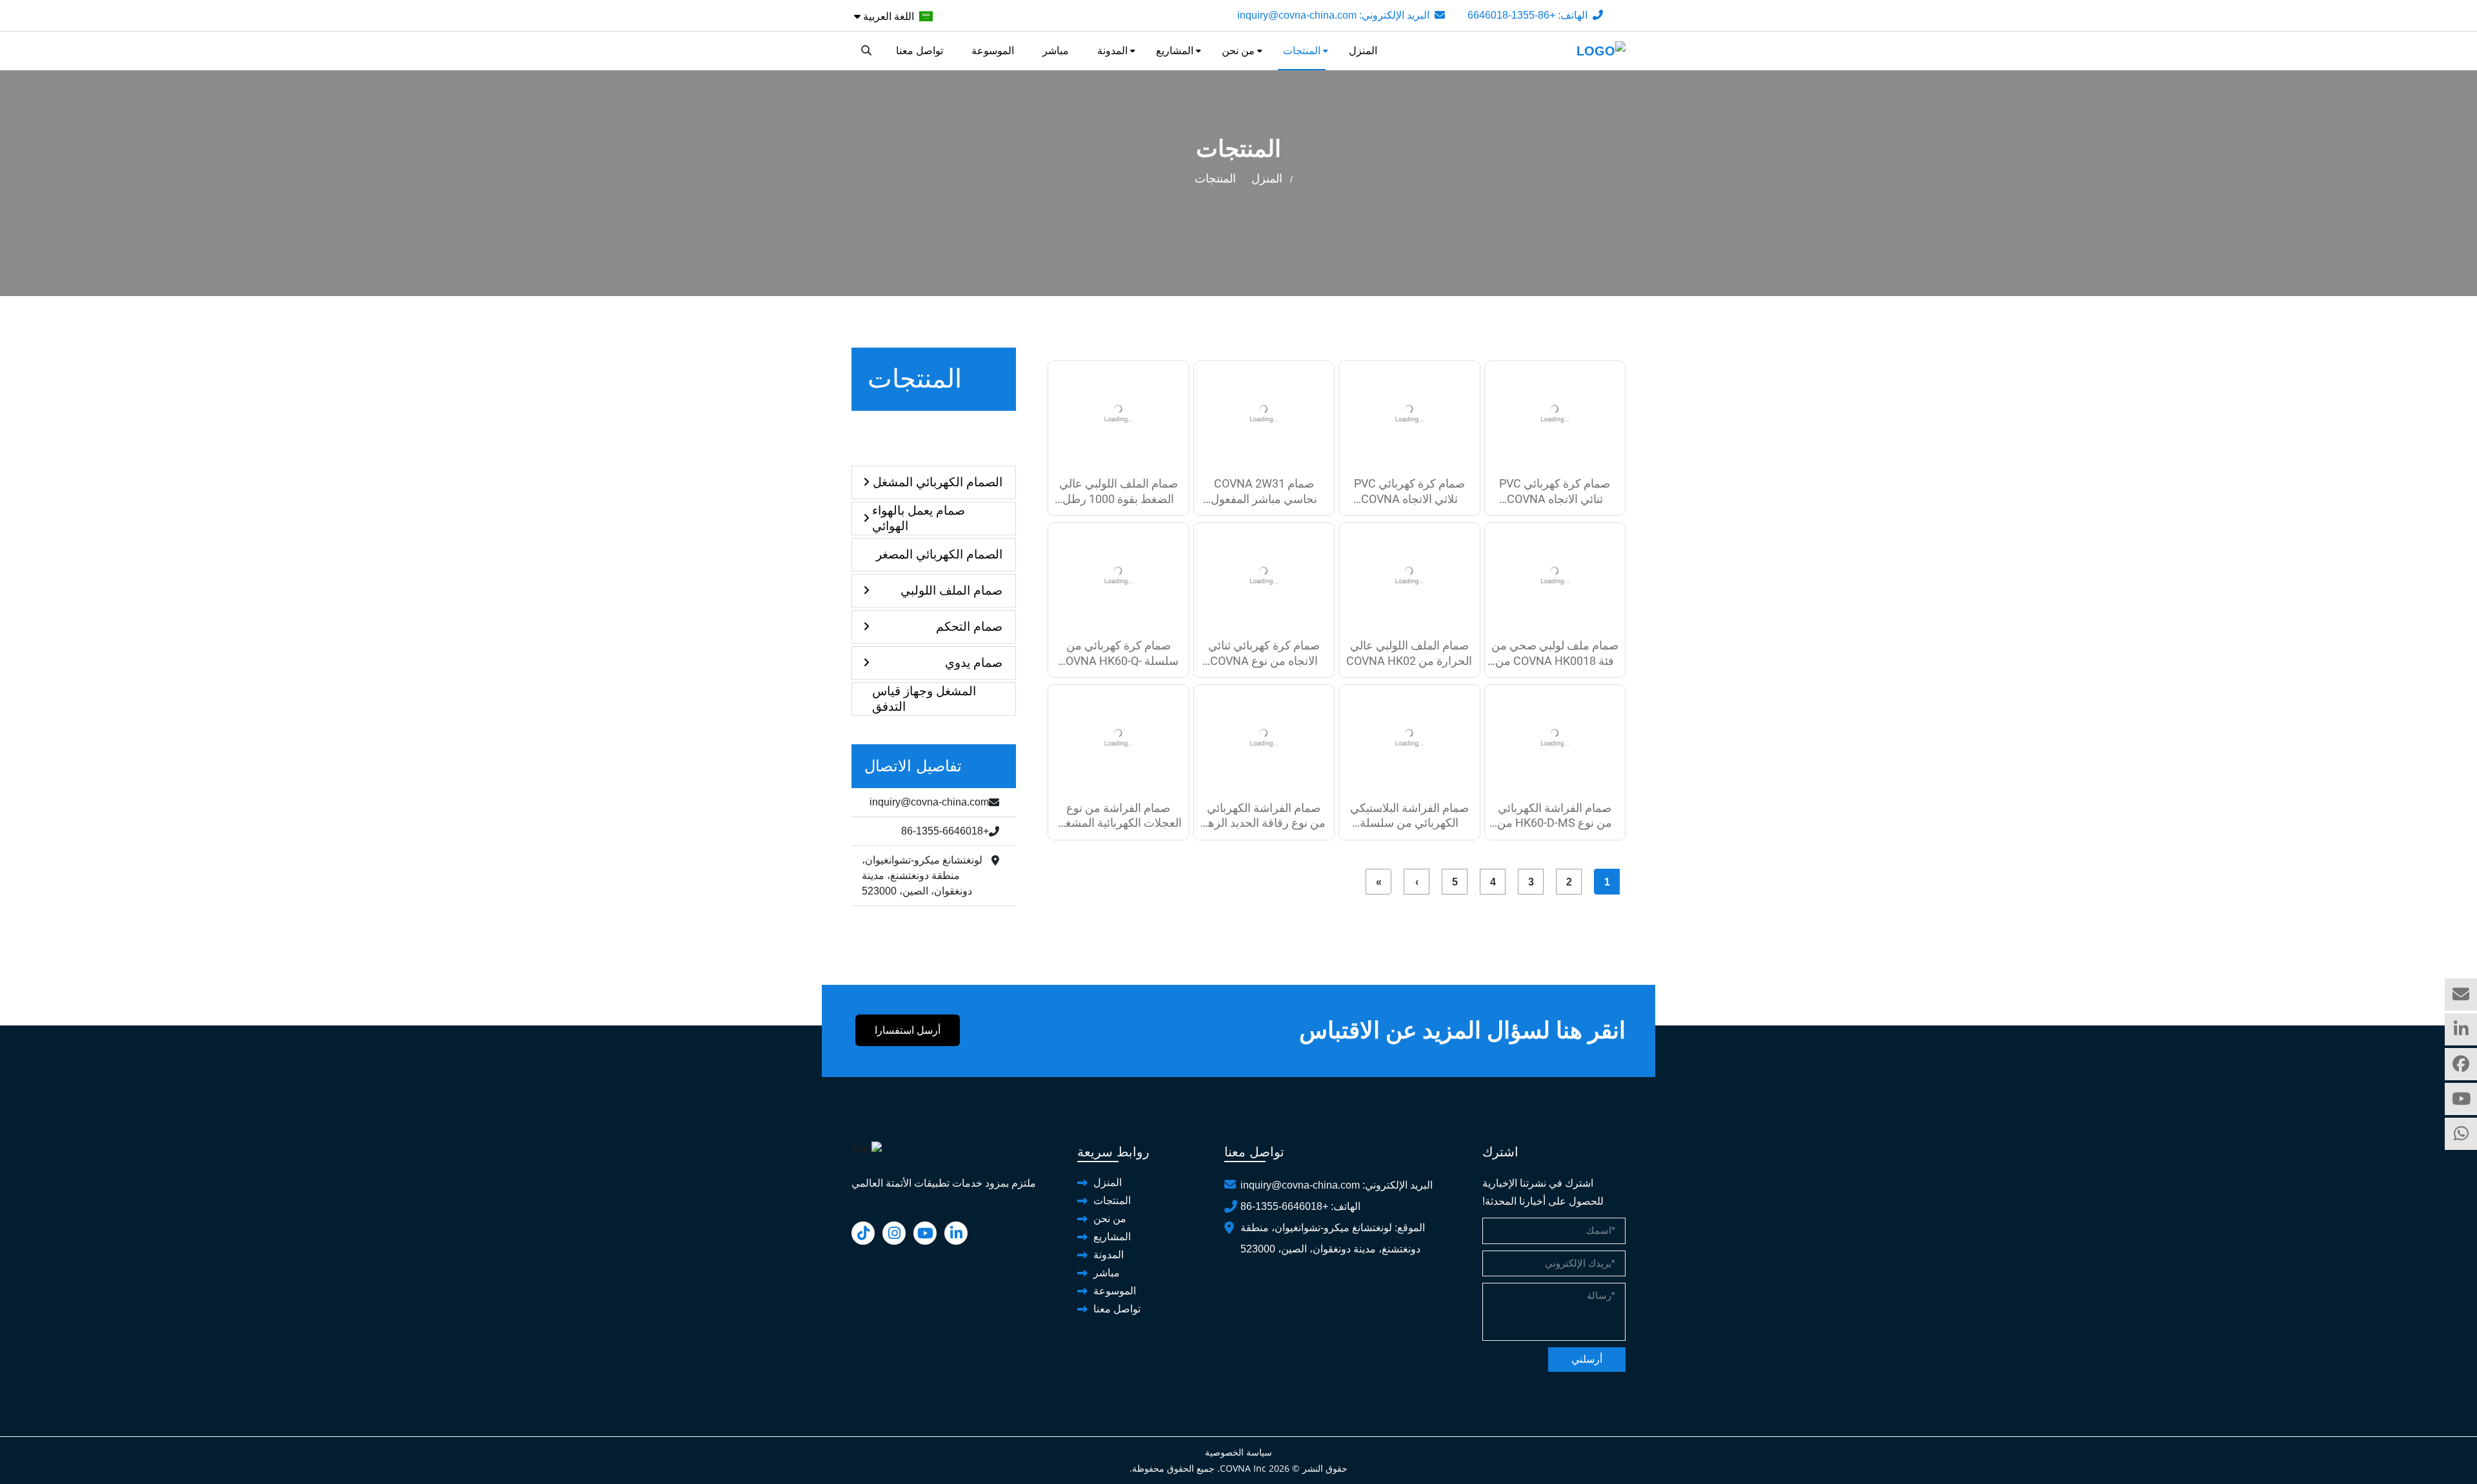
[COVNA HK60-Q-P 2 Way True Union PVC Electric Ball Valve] (1555, 414)
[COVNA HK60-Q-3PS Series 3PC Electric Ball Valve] (1119, 576)
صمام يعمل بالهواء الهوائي (919, 518)
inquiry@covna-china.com (1297, 15)
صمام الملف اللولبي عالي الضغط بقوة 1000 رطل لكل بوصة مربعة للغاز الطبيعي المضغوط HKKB (1119, 491)
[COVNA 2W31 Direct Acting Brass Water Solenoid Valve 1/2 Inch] (1264, 414)
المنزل (1363, 51)
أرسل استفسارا (908, 1030)
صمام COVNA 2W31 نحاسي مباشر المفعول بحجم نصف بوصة (1264, 491)
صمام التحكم (969, 627)
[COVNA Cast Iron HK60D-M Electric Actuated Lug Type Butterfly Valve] (1119, 737)
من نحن (1238, 51)
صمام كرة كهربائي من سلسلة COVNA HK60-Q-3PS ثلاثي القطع (1118, 653)
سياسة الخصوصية (1238, 1452)
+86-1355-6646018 (1511, 15)
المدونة (1112, 51)
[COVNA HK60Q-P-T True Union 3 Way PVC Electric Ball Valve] (1409, 414)
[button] (934, 627)
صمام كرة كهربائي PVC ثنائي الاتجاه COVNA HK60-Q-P (1555, 491)
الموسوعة (993, 51)
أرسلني (1587, 1359)
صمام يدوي (974, 663)
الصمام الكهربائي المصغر (939, 554)
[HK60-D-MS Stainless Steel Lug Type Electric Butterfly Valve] (1555, 737)
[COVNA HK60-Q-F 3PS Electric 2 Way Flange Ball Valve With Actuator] (1264, 576)
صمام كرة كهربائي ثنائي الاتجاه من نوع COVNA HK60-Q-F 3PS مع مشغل (1264, 653)
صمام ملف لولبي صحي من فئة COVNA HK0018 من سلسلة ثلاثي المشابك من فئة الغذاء (1555, 653)
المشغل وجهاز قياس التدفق (924, 699)
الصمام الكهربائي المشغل (938, 482)
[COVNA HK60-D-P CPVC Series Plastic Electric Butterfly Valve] (1409, 737)
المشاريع (1175, 51)
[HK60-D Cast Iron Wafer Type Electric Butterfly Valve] (1264, 737)
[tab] (934, 482)
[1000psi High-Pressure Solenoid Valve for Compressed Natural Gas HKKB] (1119, 414)
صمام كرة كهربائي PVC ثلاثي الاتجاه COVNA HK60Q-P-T (1409, 491)
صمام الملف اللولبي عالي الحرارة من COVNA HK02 (1409, 653)
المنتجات (1302, 51)
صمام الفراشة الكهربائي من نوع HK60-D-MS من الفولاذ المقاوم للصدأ (1555, 816)
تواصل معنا (920, 51)
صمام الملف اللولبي (951, 590)
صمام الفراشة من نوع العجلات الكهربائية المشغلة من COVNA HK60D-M (1119, 816)
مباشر (1056, 51)
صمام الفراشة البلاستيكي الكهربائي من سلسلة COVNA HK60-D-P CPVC (1409, 816)
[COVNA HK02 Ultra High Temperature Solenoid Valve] (1409, 576)
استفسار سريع (2461, 994)
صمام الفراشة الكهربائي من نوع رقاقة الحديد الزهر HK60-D (1264, 816)
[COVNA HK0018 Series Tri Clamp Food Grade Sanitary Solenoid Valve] (1555, 576)
